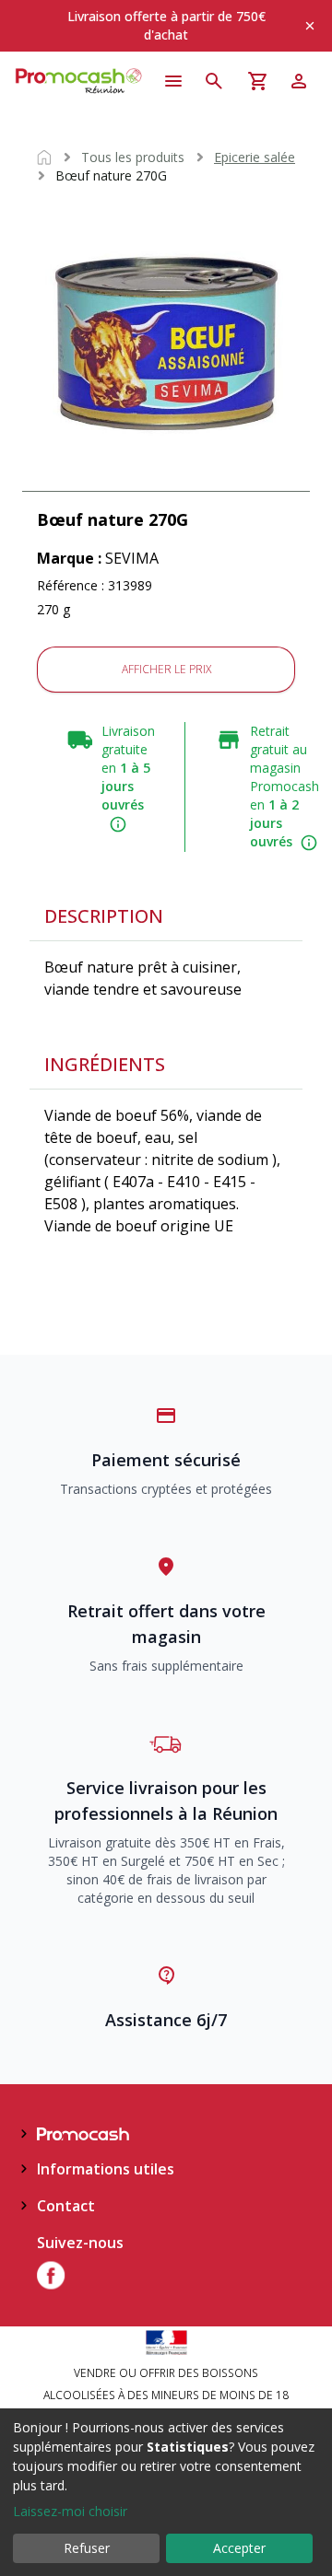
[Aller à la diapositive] (166, 490)
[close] (310, 26)
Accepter (239, 2548)
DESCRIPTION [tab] (104, 916)
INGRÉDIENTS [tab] (105, 1064)
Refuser (87, 2548)
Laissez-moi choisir (70, 2511)
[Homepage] (79, 82)
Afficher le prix (166, 669)
